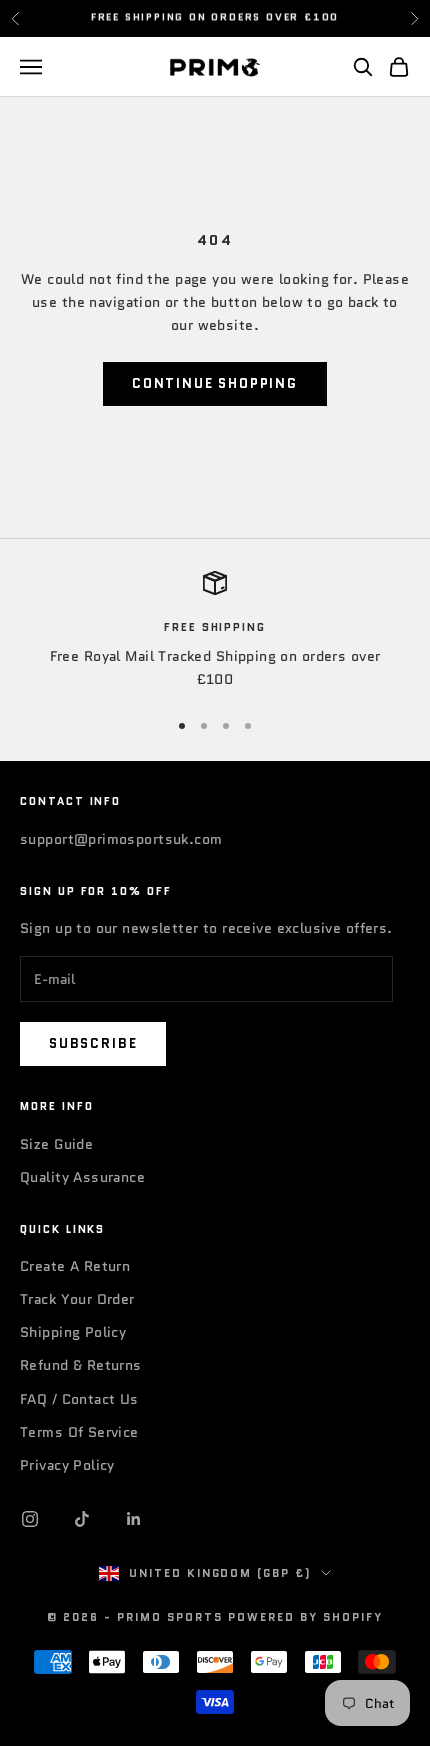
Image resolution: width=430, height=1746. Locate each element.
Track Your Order (77, 1299)
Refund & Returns (81, 1365)
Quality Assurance (82, 1177)
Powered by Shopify (305, 1617)
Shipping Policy (73, 1332)
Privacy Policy (67, 1465)
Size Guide (56, 1144)
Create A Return (75, 1266)
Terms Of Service (79, 1432)
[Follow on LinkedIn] (134, 1519)
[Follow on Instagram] (30, 1519)
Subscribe (93, 1043)
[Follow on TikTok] (82, 1519)
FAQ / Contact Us (79, 1399)
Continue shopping (215, 383)
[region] (215, 631)
